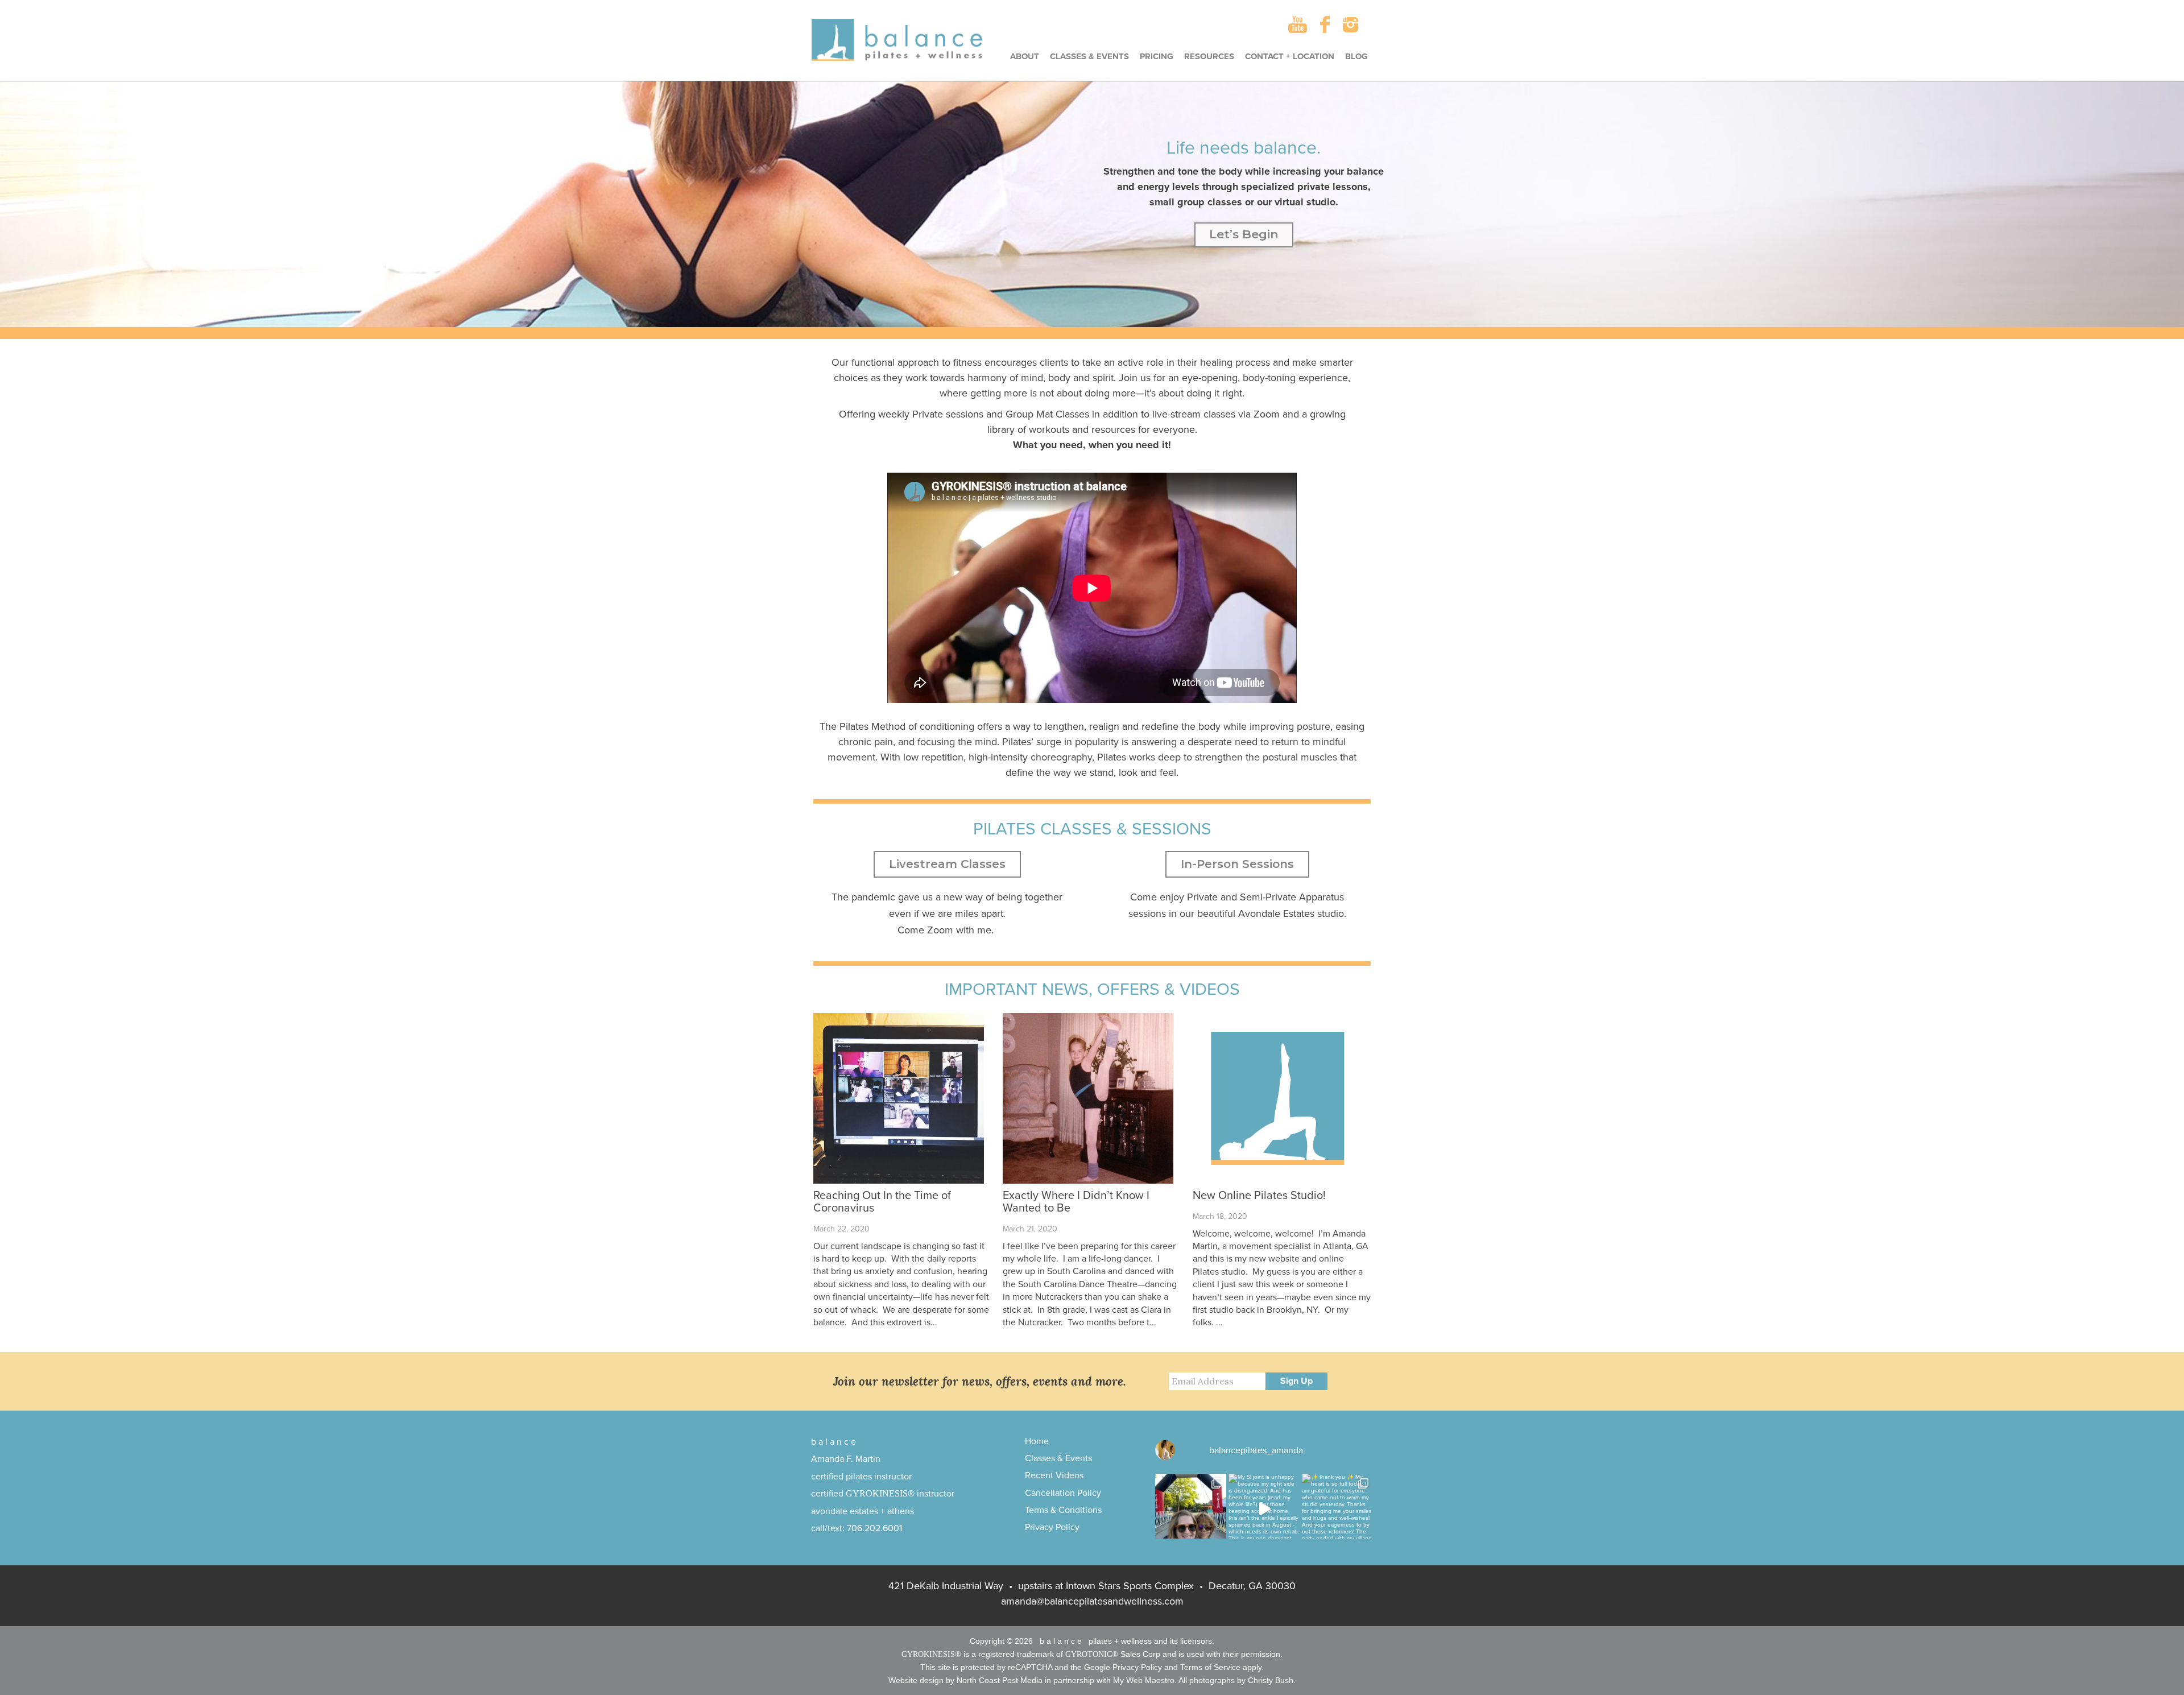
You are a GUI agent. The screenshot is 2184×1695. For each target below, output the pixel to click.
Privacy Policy (1052, 1527)
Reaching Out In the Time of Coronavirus (882, 1202)
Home (1037, 1441)
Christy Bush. (1272, 1680)
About (1025, 56)
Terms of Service (1210, 1667)
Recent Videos (1054, 1475)
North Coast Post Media (1000, 1680)
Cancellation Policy (1063, 1493)
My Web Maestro (1144, 1680)
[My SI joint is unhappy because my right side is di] (1264, 1509)
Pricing (1157, 56)
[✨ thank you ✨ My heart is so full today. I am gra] (1337, 1509)
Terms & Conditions (1063, 1510)
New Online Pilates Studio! (1259, 1196)
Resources (1209, 56)
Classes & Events (1089, 56)
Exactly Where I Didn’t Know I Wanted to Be (1076, 1202)
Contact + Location (1290, 56)
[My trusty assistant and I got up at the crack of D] (1191, 1509)
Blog (1356, 56)
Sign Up (1296, 1381)
